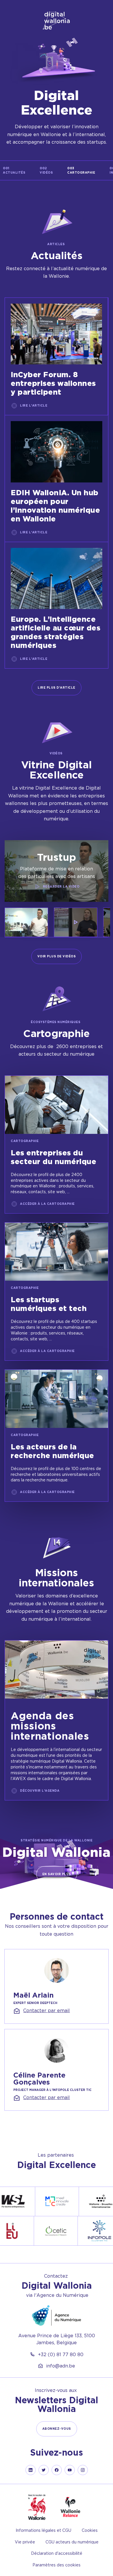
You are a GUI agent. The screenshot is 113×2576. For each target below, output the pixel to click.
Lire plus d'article (57, 688)
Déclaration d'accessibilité (57, 2553)
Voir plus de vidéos (57, 956)
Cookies (90, 2530)
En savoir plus (57, 1874)
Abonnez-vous (57, 2429)
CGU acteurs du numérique (72, 2542)
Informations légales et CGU (43, 2530)
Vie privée (25, 2542)
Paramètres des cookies (57, 2565)
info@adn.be (61, 2366)
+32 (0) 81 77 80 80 (61, 2354)
